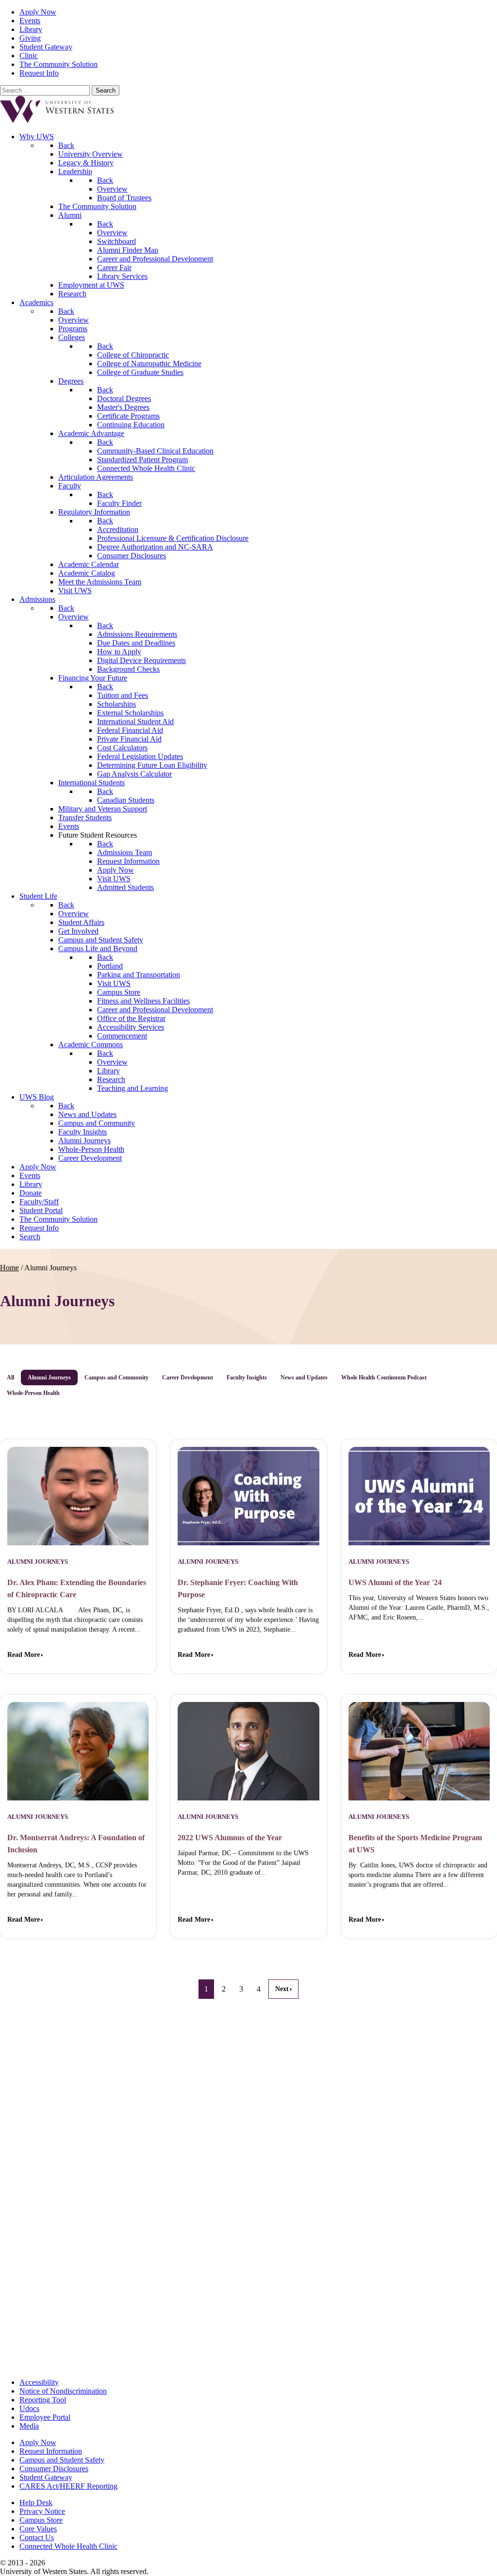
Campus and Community (116, 1377)
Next (282, 1989)
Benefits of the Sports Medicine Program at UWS (415, 1844)
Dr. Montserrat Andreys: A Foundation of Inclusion (76, 1844)
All (10, 1377)
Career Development (188, 1377)
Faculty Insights (247, 1377)
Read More (24, 1655)
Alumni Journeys (49, 1377)
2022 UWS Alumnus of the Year (230, 1838)
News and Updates (304, 1377)
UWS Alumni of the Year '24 (395, 1582)
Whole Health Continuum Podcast (384, 1377)
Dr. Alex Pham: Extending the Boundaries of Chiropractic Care (77, 1588)
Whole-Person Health (33, 1393)
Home (9, 1268)
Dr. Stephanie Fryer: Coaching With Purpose (238, 1588)
